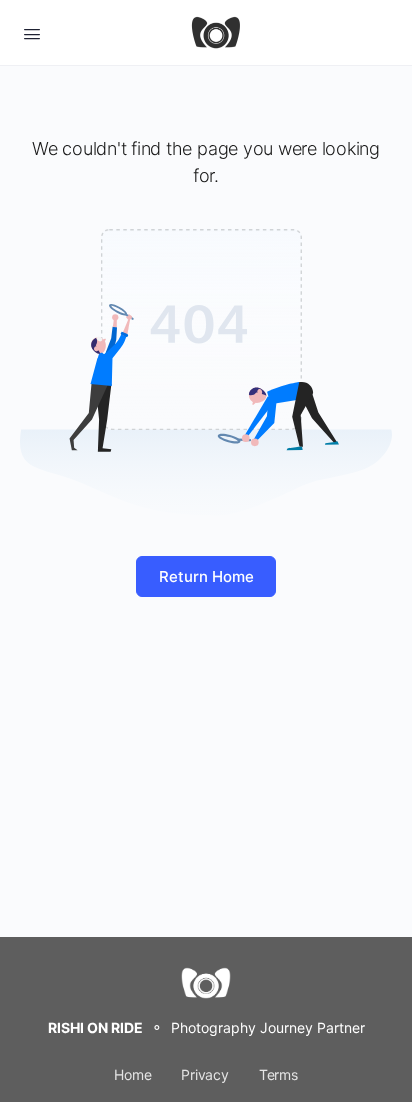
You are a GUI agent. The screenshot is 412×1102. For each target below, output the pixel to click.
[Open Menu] (32, 32)
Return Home (206, 576)
